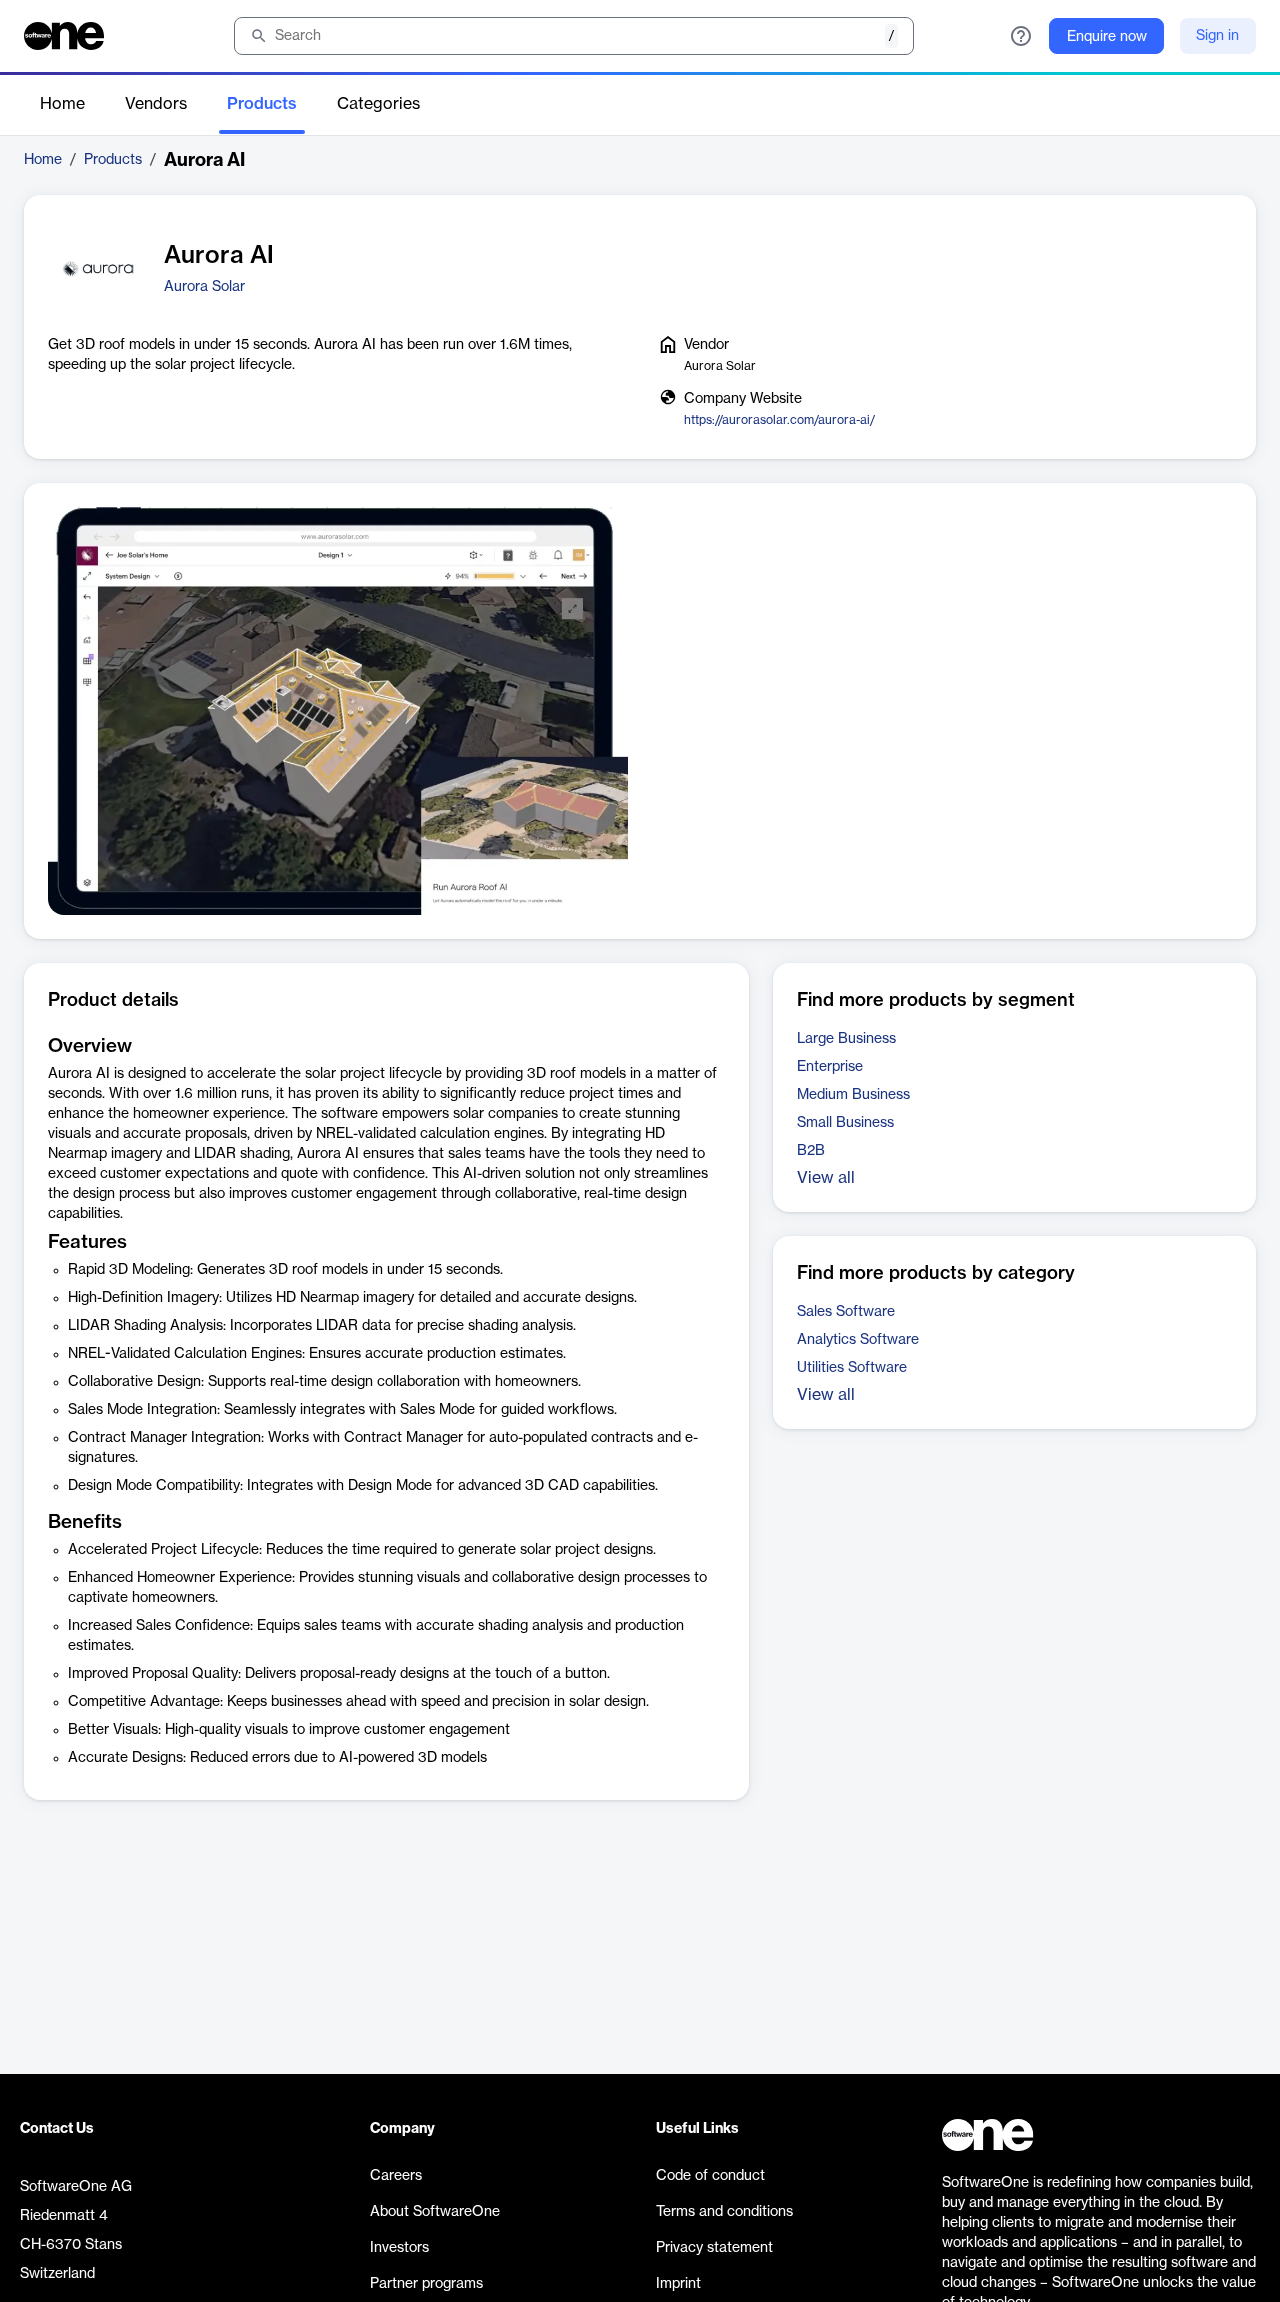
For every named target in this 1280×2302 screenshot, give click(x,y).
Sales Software (846, 1312)
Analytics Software (858, 1340)
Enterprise (830, 1067)
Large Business (846, 1039)
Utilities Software (852, 1368)
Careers (396, 2176)
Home (62, 104)
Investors (399, 2248)
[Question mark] (1021, 36)
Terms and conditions (724, 2212)
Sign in (1217, 36)
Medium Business (853, 1095)
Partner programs (426, 2284)
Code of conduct (710, 2176)
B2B (811, 1151)
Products (262, 104)
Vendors (156, 104)
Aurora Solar (204, 287)
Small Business (845, 1123)
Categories (378, 104)
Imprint (678, 2284)
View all (826, 1178)
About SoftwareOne (435, 2212)
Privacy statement (714, 2248)
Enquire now (1107, 37)
